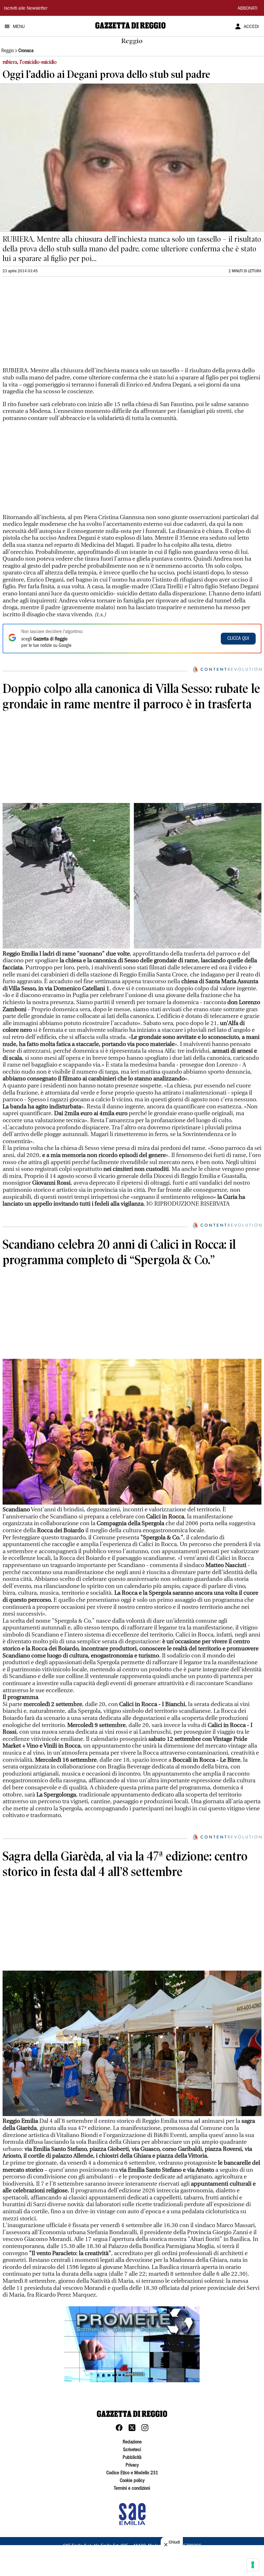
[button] (132, 2344)
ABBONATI (248, 9)
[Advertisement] (51, 325)
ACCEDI (251, 27)
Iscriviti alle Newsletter (26, 9)
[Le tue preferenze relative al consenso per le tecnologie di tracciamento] (253, 2565)
